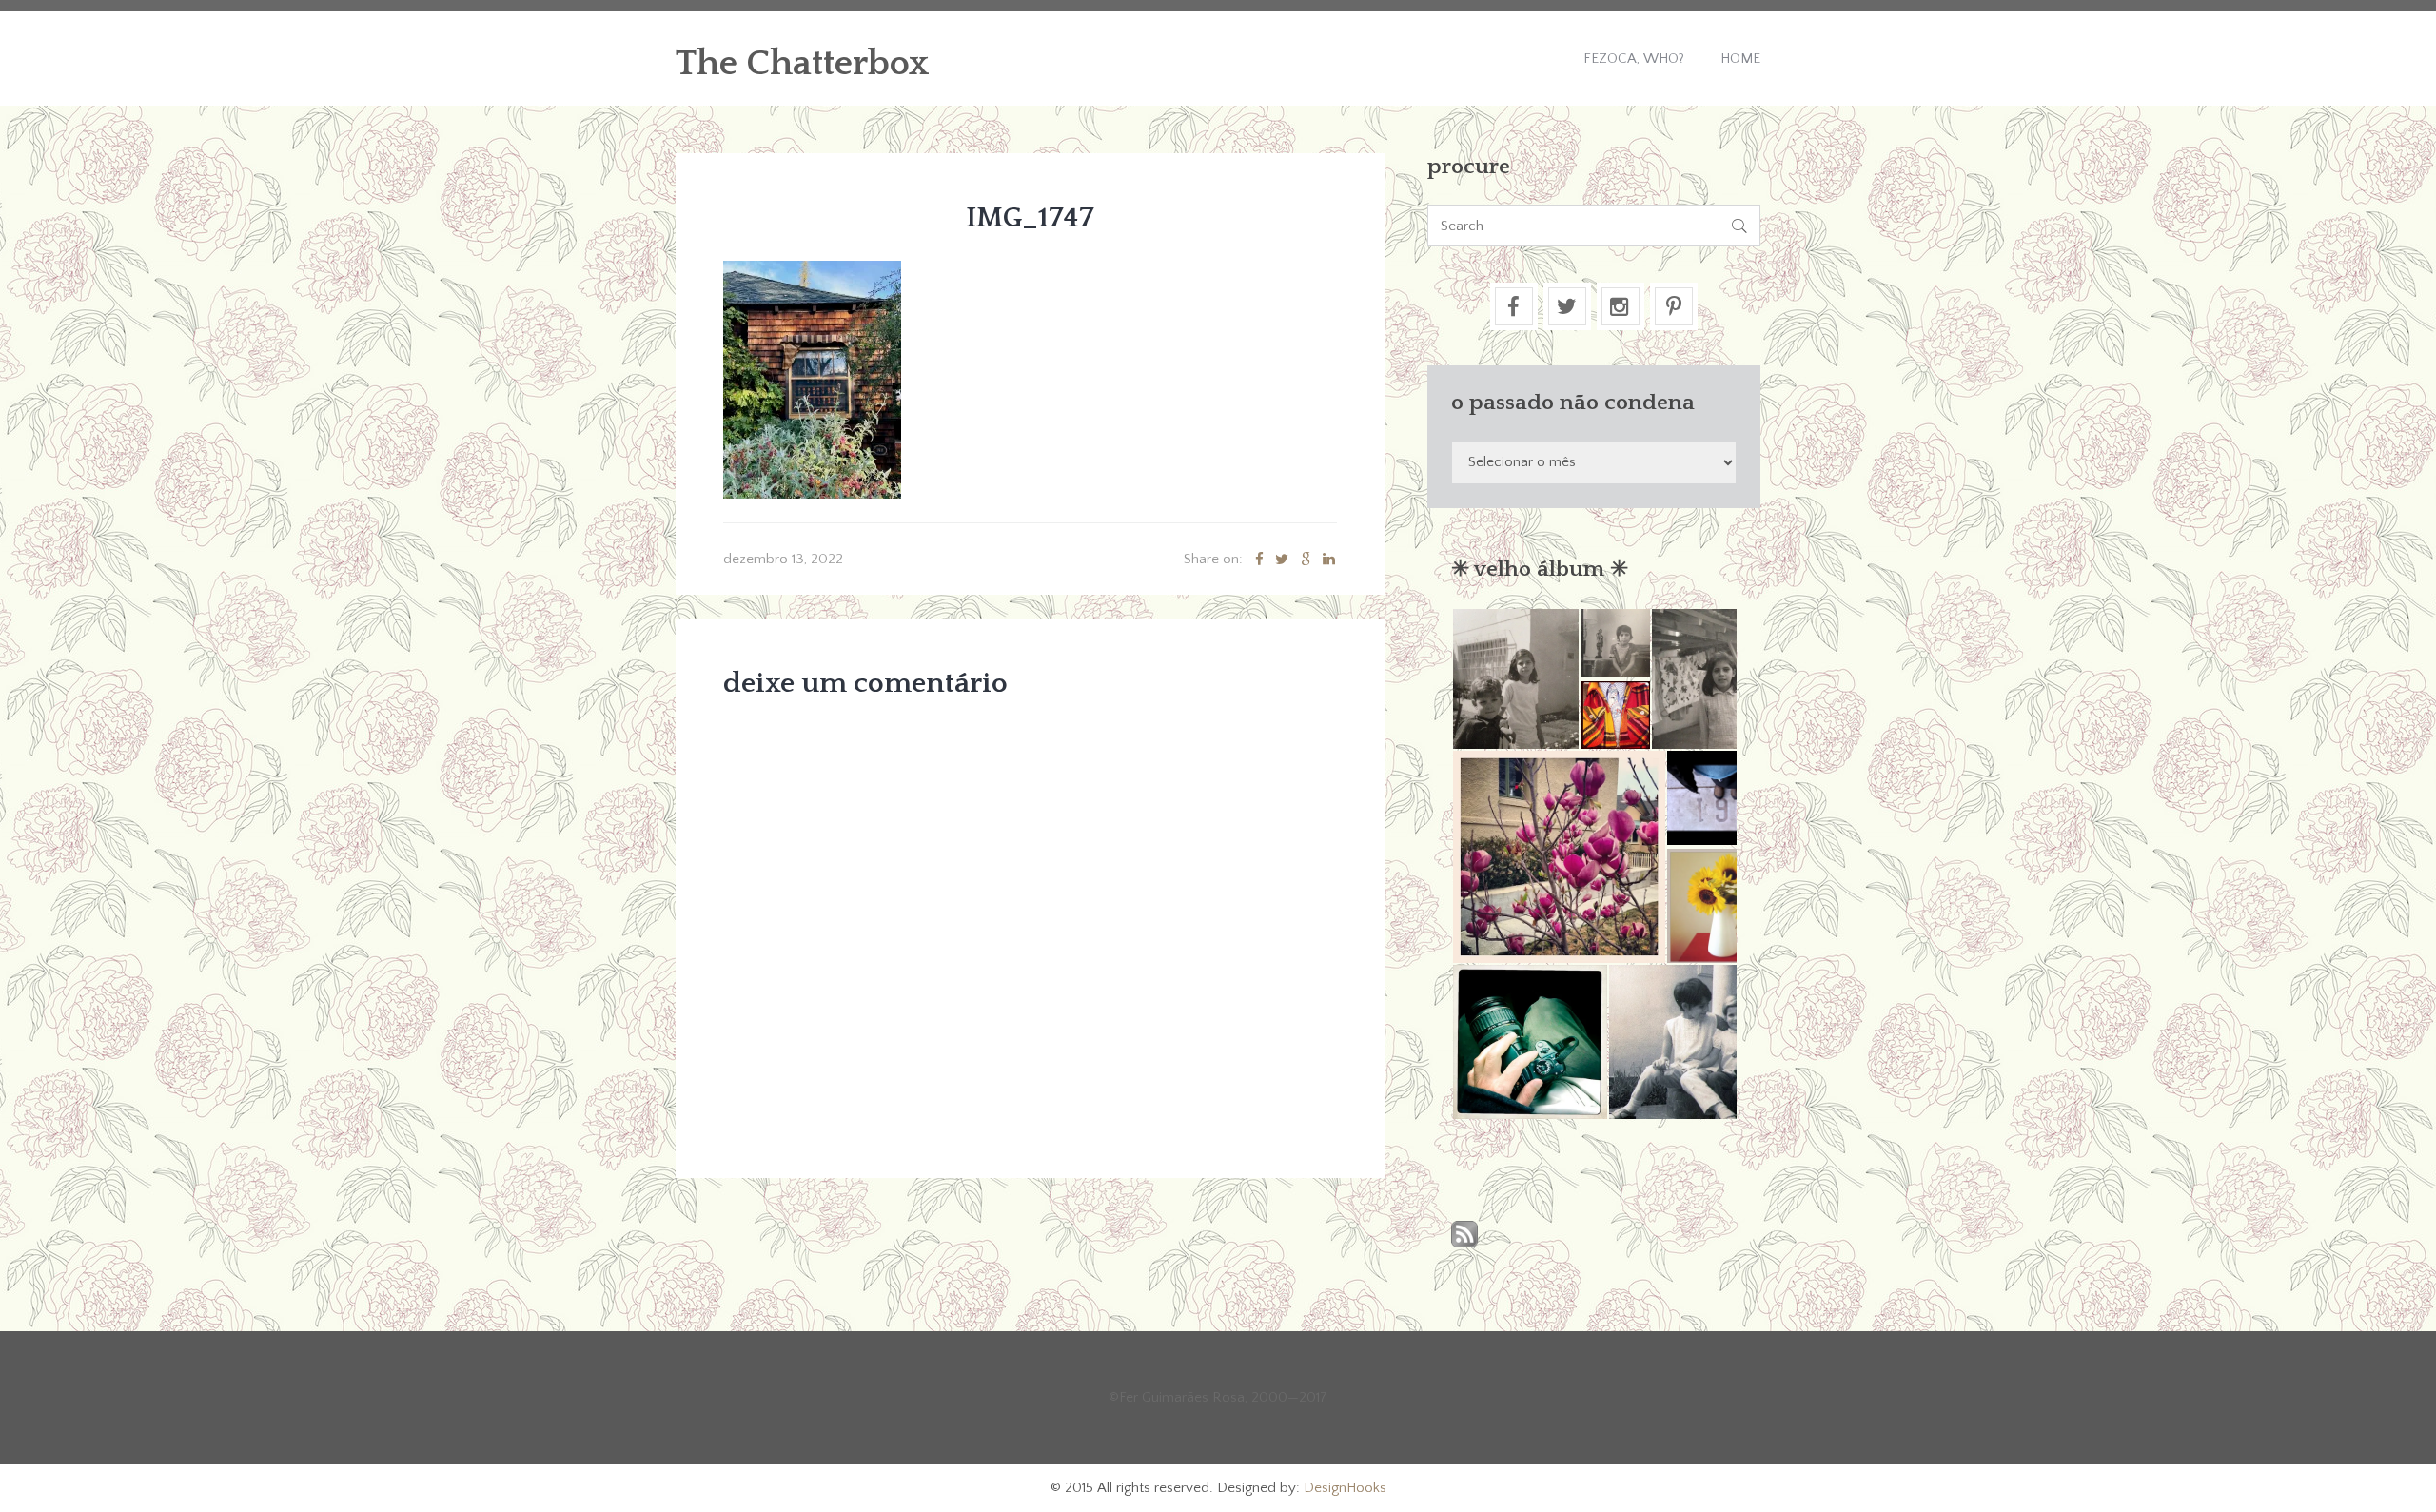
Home (1740, 59)
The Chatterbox (803, 64)
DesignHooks (1345, 1488)
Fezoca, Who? (1634, 59)
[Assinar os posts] (1464, 1236)
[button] (1515, 679)
